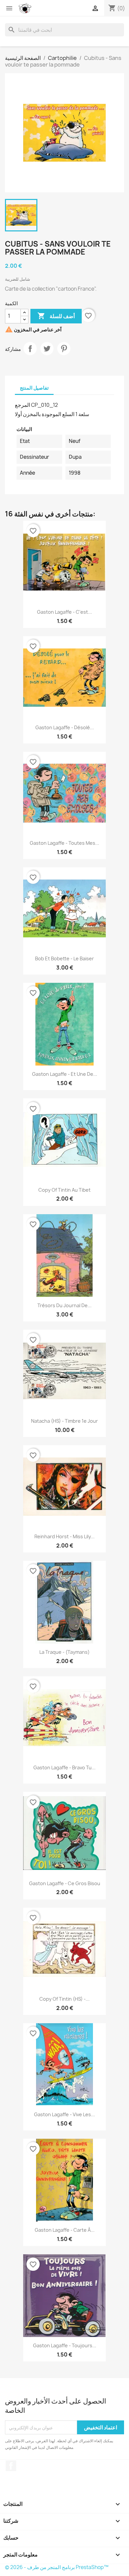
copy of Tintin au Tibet (64, 1190)
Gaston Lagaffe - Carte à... (65, 2230)
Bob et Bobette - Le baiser (64, 958)
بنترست (64, 349)
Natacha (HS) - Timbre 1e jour (64, 1421)
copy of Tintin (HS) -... (64, 1999)
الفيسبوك (11, 2466)
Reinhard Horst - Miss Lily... (64, 1536)
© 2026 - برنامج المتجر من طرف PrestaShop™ (57, 2567)
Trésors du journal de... (64, 1305)
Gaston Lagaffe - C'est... (64, 612)
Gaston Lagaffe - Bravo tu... (64, 1767)
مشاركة (30, 349)
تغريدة (47, 349)
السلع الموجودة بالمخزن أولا (45, 414)
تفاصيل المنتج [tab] (34, 388)
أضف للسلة (56, 316)
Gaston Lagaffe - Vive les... (64, 2114)
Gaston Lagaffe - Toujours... (65, 2345)
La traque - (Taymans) (64, 1652)
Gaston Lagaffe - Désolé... (65, 727)
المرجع (22, 405)
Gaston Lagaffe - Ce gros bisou (65, 1883)
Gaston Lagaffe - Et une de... (65, 1074)
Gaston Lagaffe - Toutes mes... (64, 843)
